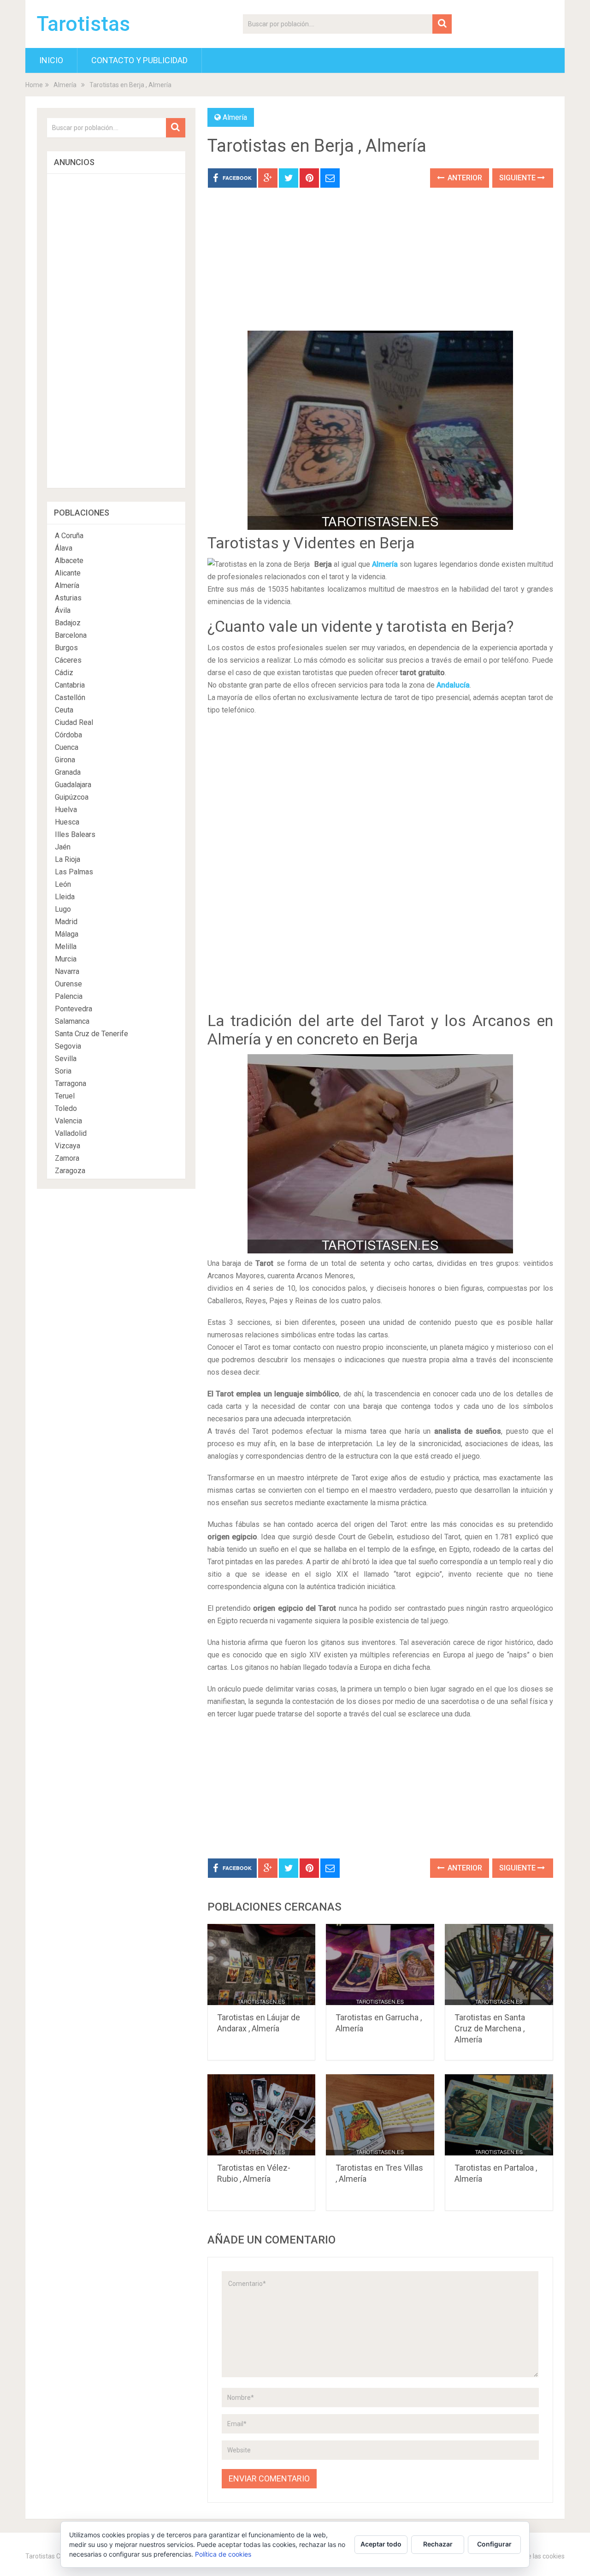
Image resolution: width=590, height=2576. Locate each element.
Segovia (68, 1046)
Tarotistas (83, 24)
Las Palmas (74, 872)
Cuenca (67, 747)
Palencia (69, 996)
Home (34, 85)
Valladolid (71, 1133)
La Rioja (68, 859)
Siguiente (518, 178)
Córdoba (68, 735)
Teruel (65, 1096)
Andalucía (453, 685)
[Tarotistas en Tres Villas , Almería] (380, 2115)
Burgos (66, 648)
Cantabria (70, 685)
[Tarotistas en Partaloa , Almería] (499, 2115)
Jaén (63, 847)
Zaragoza (70, 1171)
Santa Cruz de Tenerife (91, 1034)
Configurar (494, 2544)
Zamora (67, 1158)
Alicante (68, 573)
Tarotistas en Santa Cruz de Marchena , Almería (490, 2028)
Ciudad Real (74, 722)
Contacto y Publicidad (139, 60)
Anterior (464, 178)
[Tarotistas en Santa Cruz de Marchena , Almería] (499, 1965)
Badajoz (68, 623)
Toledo (66, 1108)
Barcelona (71, 635)
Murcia (66, 959)
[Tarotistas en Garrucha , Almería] (380, 1965)
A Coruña (69, 536)
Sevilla (66, 1059)
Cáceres (68, 660)
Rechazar (438, 2544)
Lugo (63, 909)
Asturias (68, 598)
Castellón (70, 697)
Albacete (69, 561)
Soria (63, 1071)
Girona (65, 760)
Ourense (68, 984)
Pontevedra (74, 1009)
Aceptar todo (381, 2544)
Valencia (68, 1121)
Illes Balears (75, 834)
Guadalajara (73, 785)
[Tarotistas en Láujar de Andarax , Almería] (262, 1965)
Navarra (67, 971)
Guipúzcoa (72, 797)
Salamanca (72, 1021)
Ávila (63, 610)
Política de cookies (223, 2554)
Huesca (67, 822)
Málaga (67, 934)
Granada (68, 772)
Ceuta (64, 710)
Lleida (65, 897)
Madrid (66, 922)
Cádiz (64, 673)
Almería (65, 85)
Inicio (51, 60)
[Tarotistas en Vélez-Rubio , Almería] (262, 2115)
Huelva (66, 810)
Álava (64, 548)
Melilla (66, 947)
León (63, 884)
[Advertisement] (380, 266)
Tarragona (71, 1083)
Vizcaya (68, 1146)
